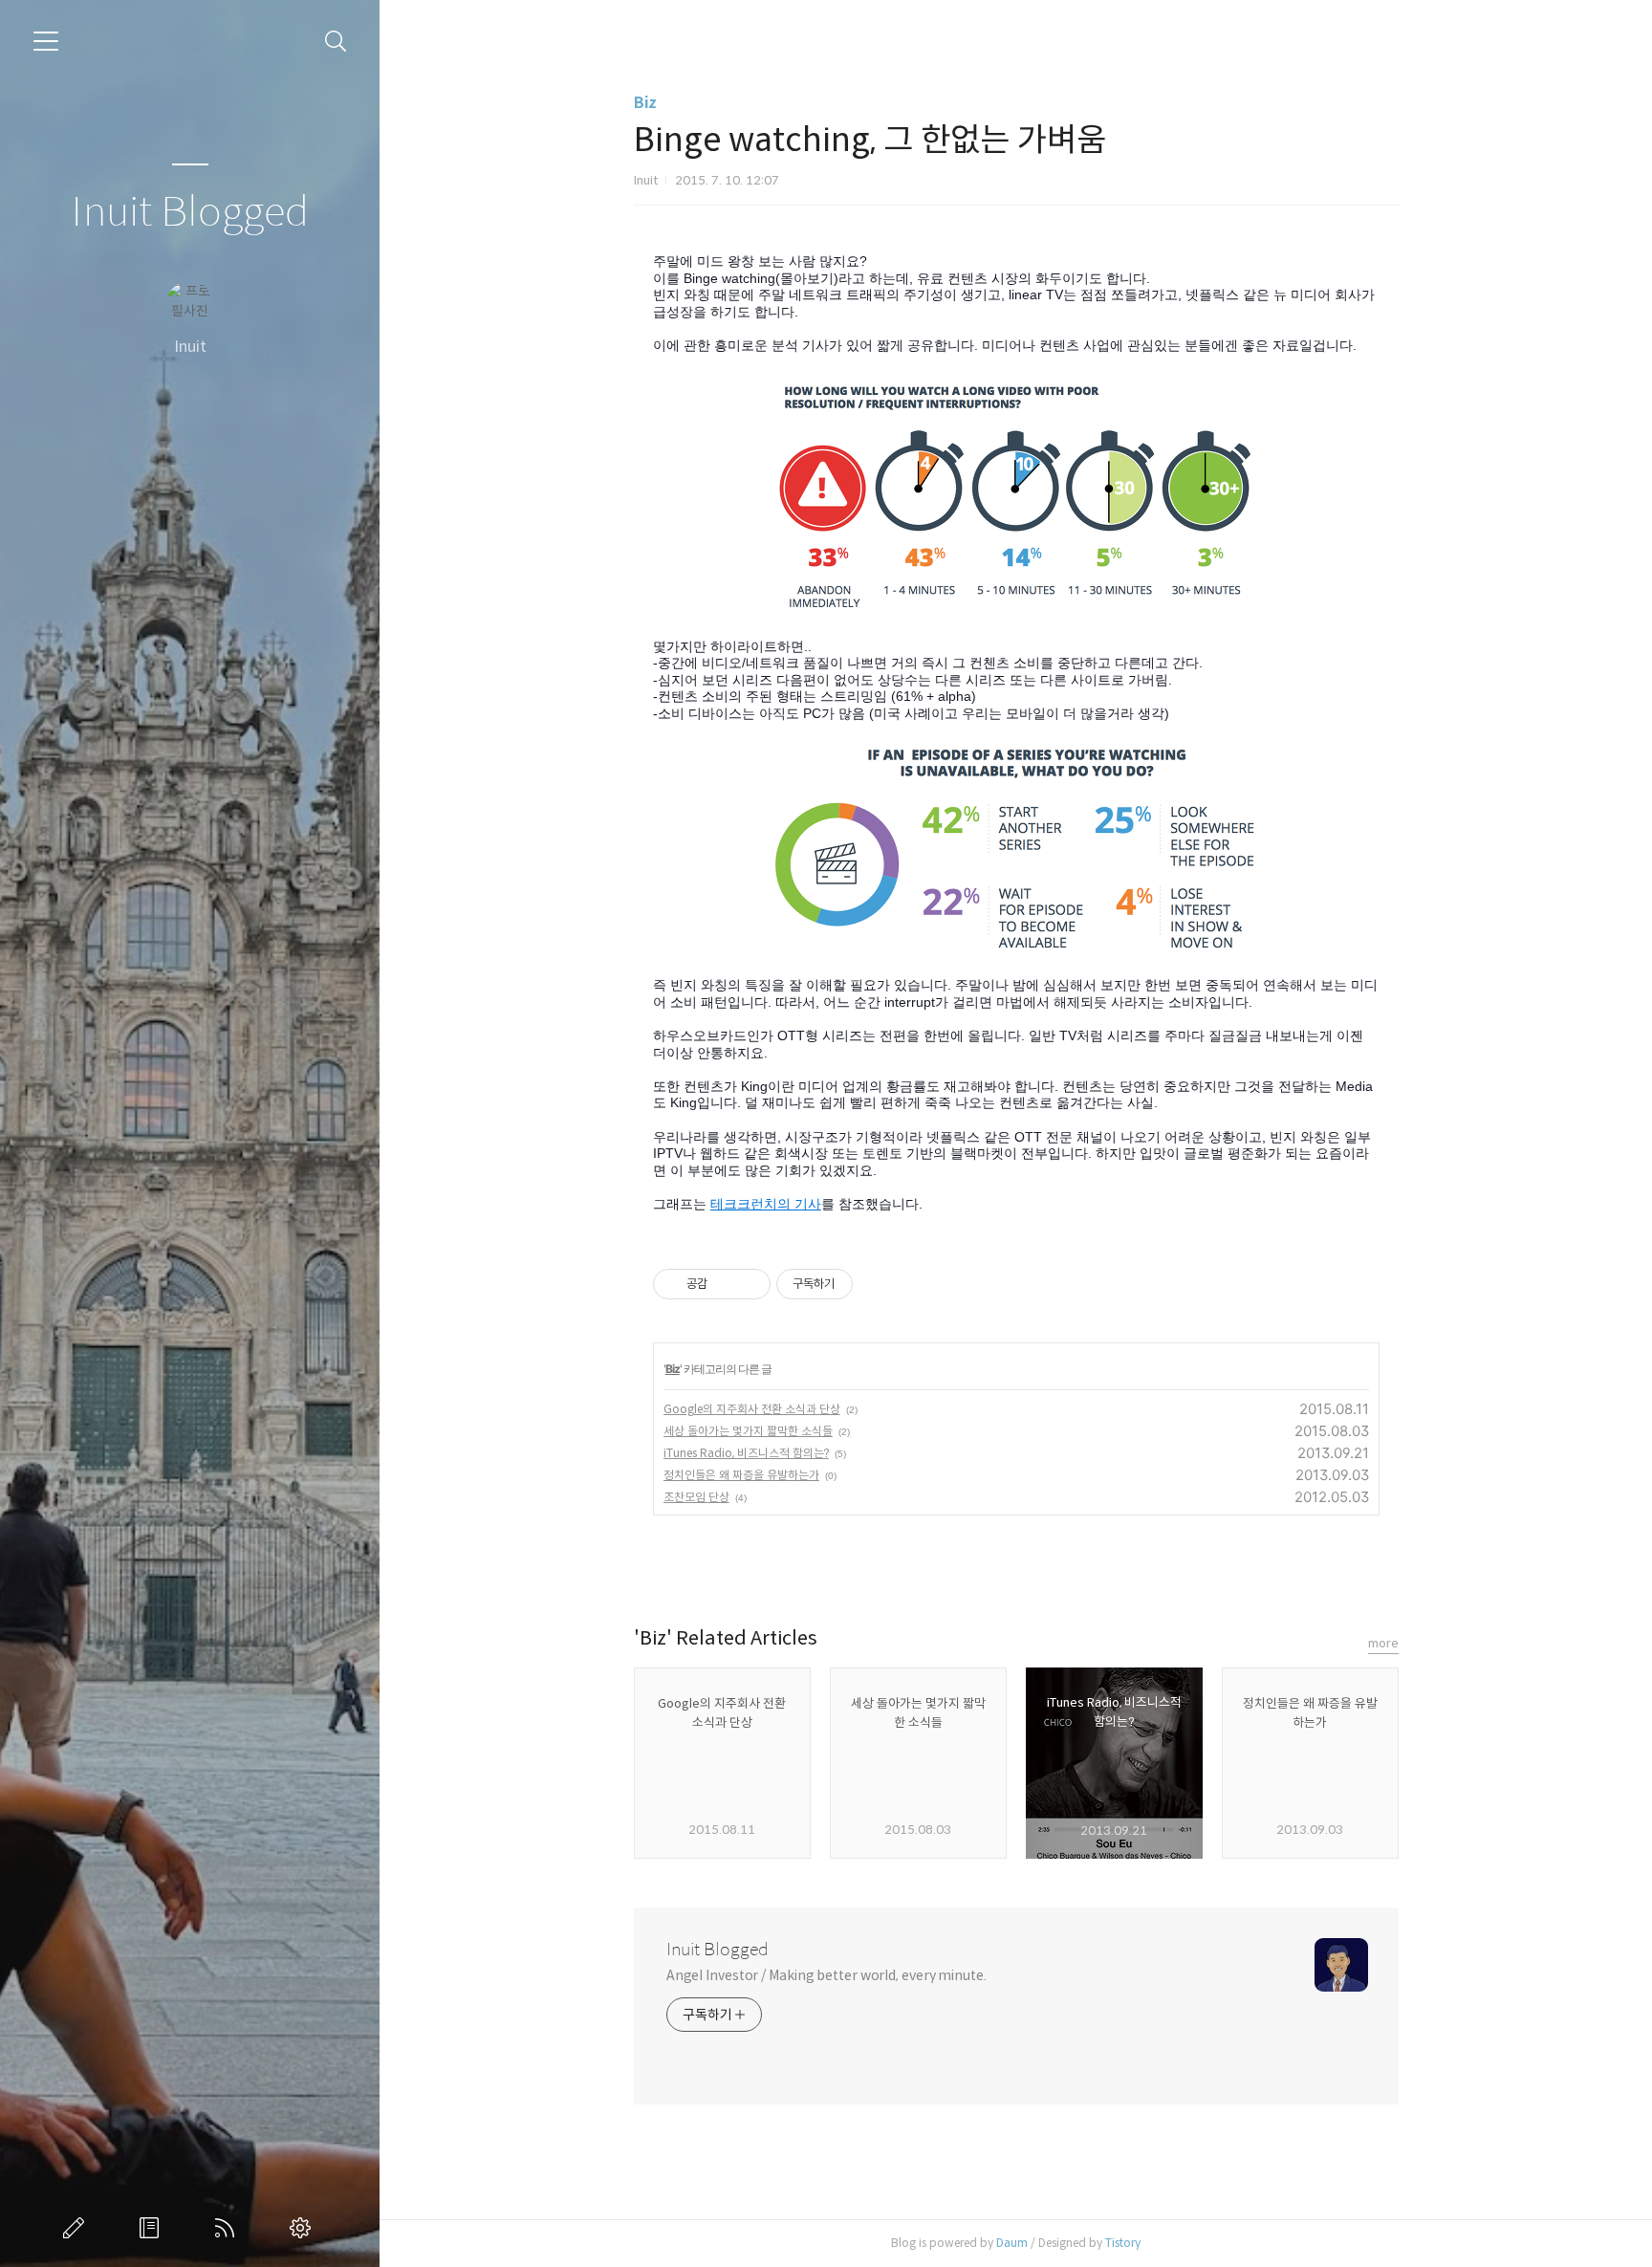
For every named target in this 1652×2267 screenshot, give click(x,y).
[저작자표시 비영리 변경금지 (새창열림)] (879, 1284)
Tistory (1123, 2243)
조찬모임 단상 (696, 1497)
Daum (1012, 2243)
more (1383, 1643)
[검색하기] (336, 42)
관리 (304, 2228)
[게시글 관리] (749, 1284)
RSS (228, 2228)
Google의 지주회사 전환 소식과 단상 (752, 1409)
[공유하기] (725, 1284)
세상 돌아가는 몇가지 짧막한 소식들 (748, 1431)
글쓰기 (77, 2228)
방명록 (153, 2228)
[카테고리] (46, 41)
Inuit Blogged (190, 213)
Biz (645, 103)
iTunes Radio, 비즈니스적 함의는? (746, 1453)
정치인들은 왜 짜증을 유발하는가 (741, 1475)
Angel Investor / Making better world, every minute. (826, 1975)
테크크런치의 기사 (766, 1204)
